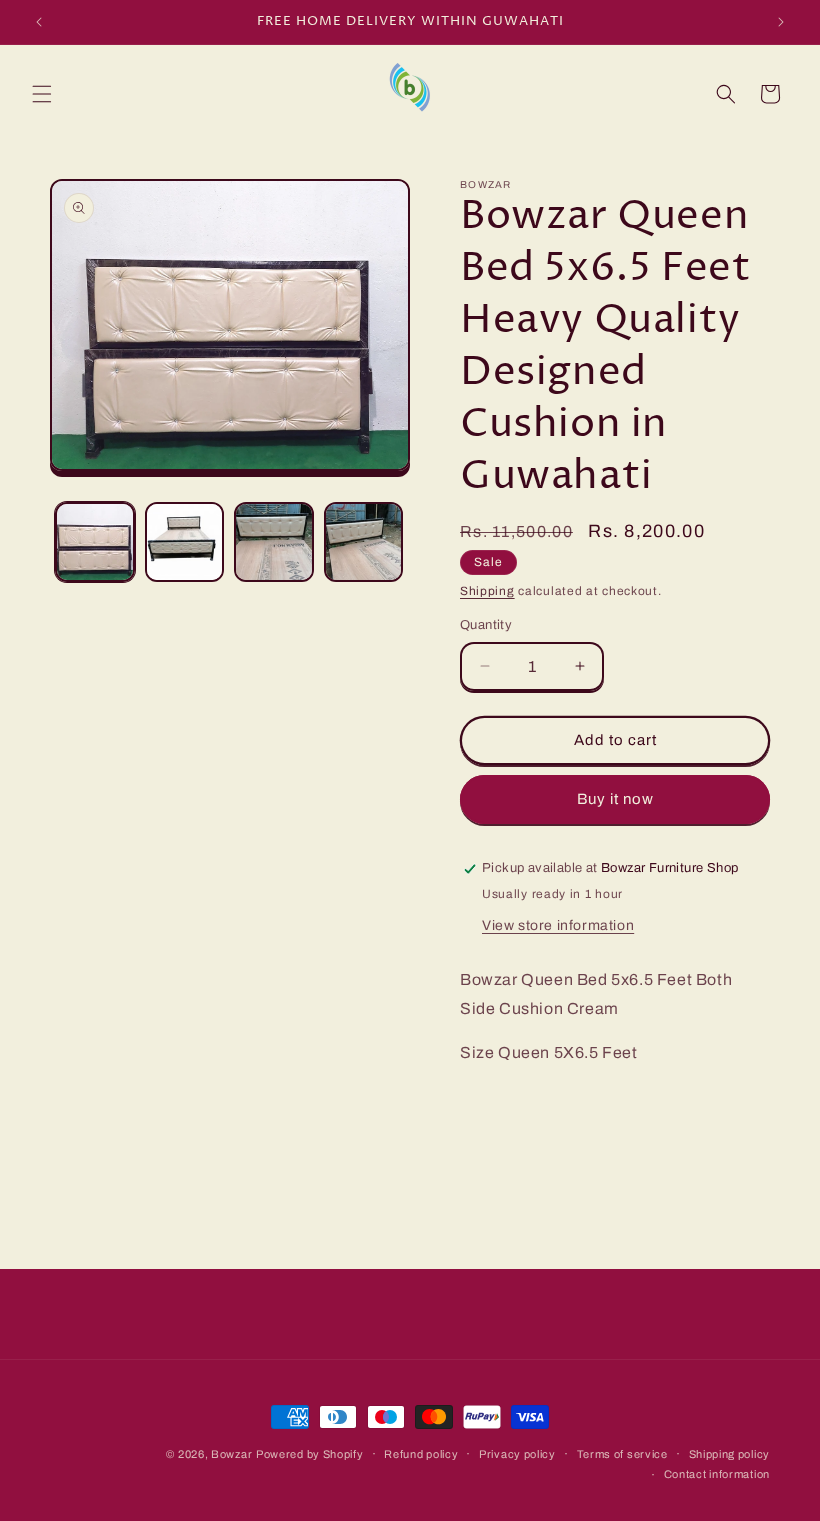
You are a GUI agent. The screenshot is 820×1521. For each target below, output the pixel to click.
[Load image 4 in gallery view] (364, 542)
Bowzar (231, 1454)
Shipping (487, 591)
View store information (558, 925)
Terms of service (622, 1454)
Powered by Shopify (310, 1454)
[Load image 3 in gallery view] (274, 542)
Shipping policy (730, 1454)
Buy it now (615, 799)
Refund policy (421, 1454)
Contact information (717, 1474)
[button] (42, 94)
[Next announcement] (781, 22)
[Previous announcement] (39, 22)
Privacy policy (517, 1454)
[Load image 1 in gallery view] (95, 542)
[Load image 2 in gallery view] (185, 542)
